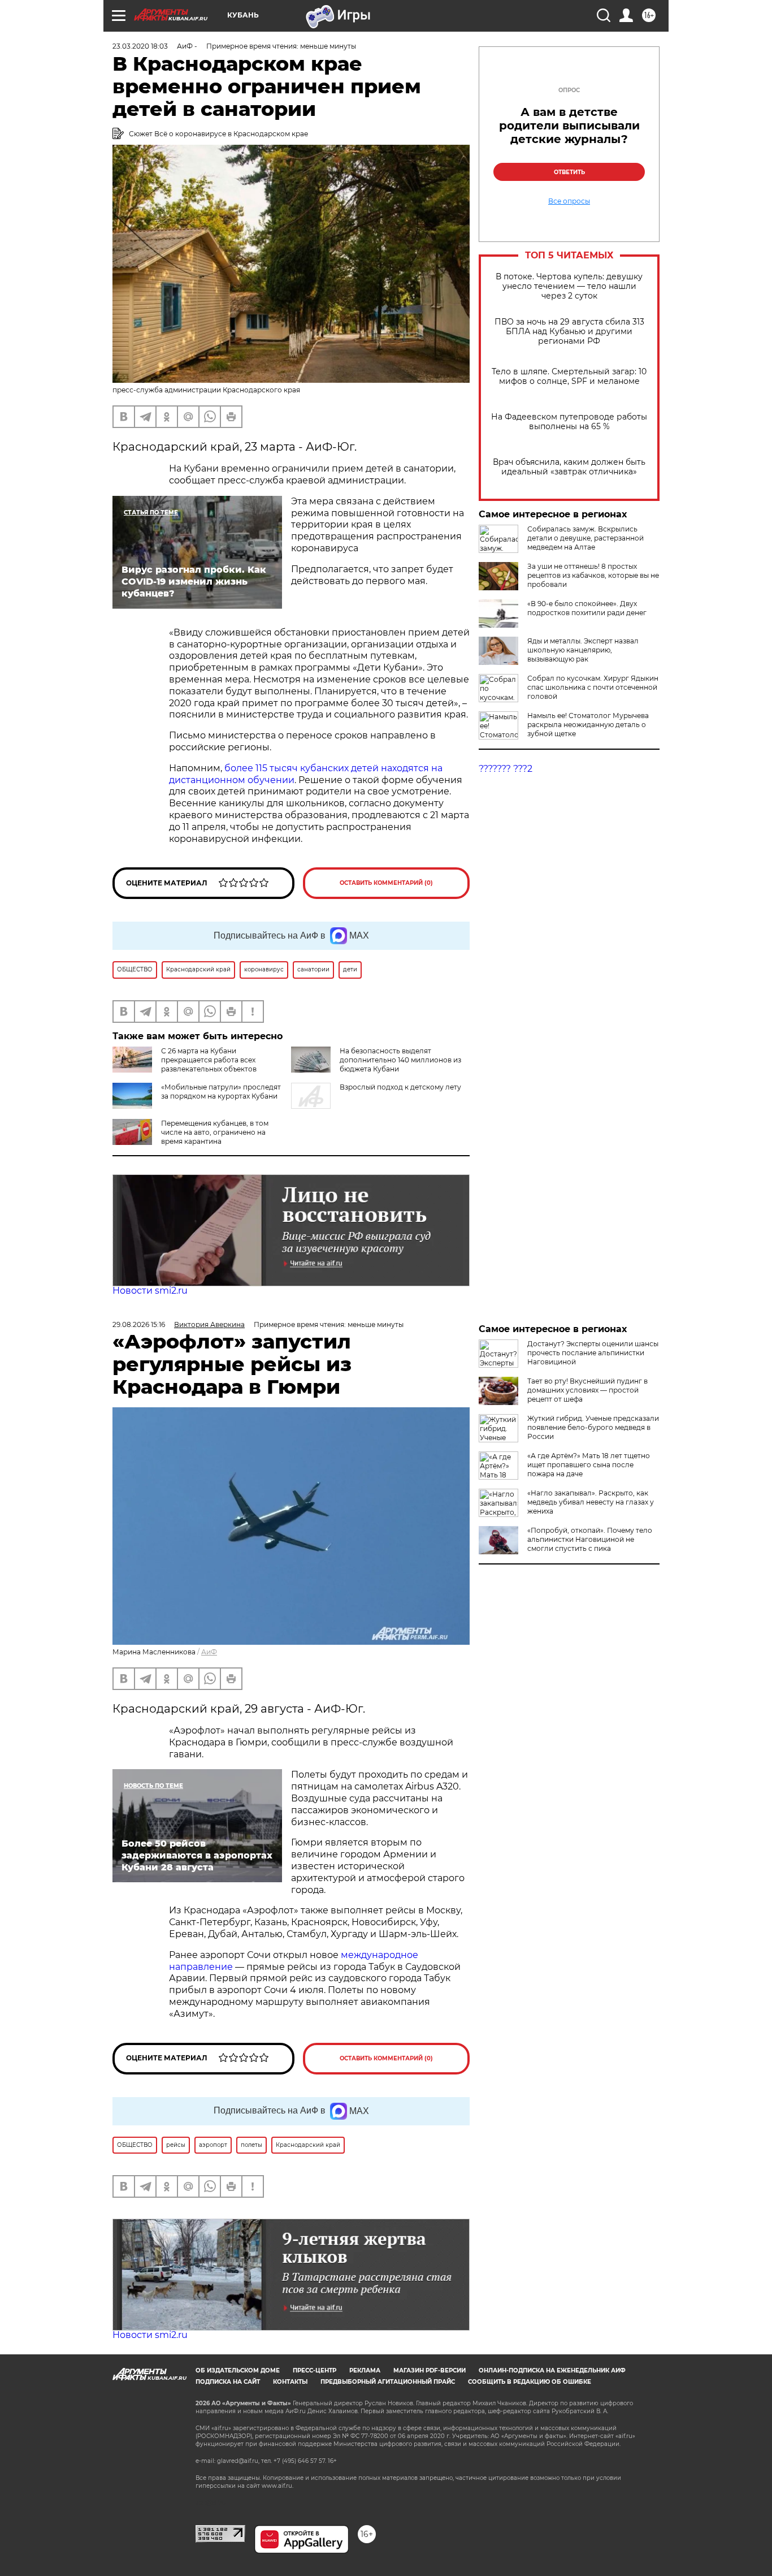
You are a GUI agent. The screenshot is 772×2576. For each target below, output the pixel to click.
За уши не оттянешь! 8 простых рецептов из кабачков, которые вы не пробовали (593, 575)
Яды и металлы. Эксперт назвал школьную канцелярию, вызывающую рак (583, 650)
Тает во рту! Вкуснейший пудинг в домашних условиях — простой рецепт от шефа (587, 1390)
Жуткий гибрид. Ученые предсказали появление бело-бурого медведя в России (593, 1427)
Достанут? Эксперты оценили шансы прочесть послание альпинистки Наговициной (593, 1353)
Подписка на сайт (228, 2382)
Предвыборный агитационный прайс (388, 2382)
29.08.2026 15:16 (139, 1324)
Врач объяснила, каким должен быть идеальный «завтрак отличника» (569, 467)
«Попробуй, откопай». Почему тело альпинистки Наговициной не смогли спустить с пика (590, 1539)
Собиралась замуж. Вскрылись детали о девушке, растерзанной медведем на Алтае (585, 538)
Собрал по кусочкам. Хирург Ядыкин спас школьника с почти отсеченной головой (593, 687)
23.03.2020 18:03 (140, 46)
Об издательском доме (238, 2370)
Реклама (365, 2370)
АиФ (209, 1652)
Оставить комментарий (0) (386, 883)
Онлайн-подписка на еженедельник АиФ (552, 2370)
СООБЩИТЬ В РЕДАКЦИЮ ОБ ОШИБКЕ (530, 2382)
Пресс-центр (315, 2370)
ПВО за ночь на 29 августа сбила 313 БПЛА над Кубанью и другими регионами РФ (569, 332)
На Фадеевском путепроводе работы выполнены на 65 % (569, 422)
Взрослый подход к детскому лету (400, 1087)
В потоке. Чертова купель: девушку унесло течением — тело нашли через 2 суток (569, 286)
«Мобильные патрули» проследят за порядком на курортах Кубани (221, 1092)
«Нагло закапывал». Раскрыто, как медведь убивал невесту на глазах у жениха (591, 1502)
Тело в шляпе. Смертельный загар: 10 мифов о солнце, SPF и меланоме (569, 377)
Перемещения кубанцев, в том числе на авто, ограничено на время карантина (215, 1132)
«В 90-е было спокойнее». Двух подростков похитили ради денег (587, 608)
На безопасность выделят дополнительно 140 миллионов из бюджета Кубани (400, 1060)
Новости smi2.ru (150, 1291)
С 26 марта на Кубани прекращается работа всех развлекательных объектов (209, 1060)
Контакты (290, 2382)
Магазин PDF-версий (430, 2370)
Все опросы (569, 201)
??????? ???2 (506, 769)
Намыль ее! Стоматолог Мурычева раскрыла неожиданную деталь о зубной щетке (588, 725)
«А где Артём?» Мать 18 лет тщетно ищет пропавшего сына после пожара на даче (589, 1465)
